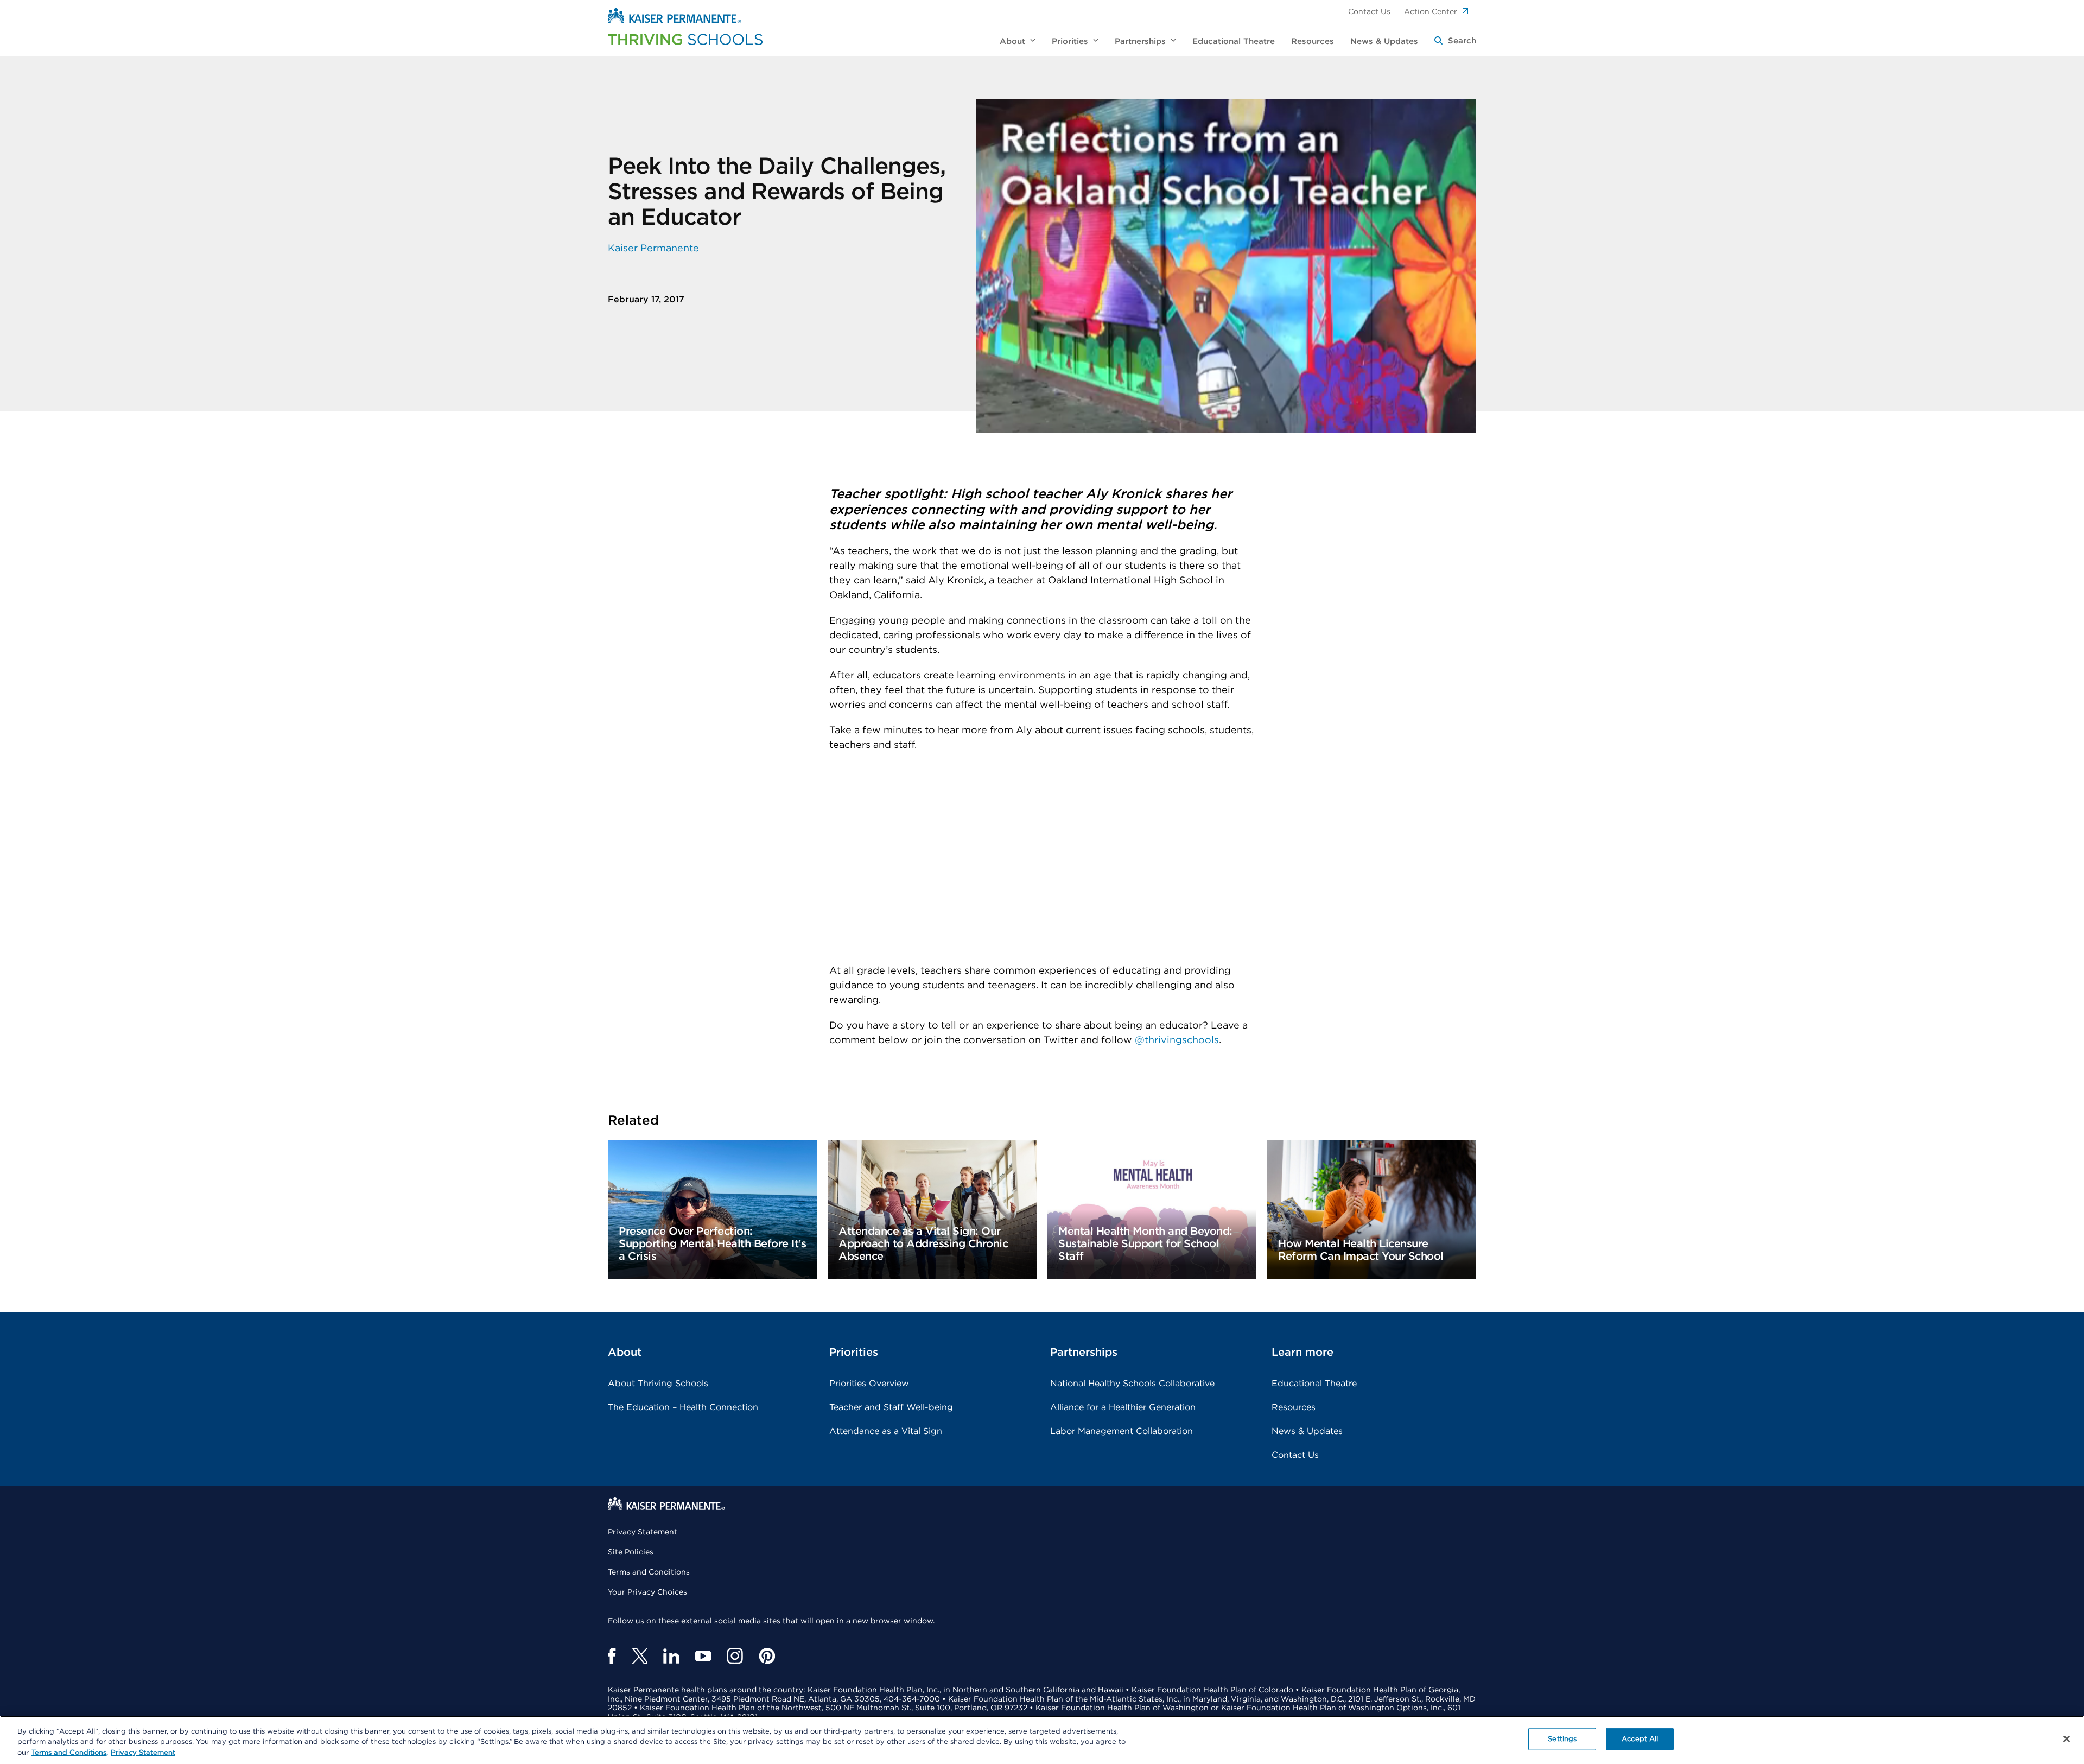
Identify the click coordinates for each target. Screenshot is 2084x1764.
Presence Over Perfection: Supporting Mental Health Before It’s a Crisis (712, 1244)
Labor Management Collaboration (1122, 1431)
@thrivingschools (1177, 1040)
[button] (1455, 42)
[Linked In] (671, 1656)
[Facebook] (612, 1656)
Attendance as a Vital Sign (886, 1431)
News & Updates (1307, 1431)
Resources (1294, 1407)
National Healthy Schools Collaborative (1132, 1384)
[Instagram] (735, 1656)
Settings (1562, 1739)
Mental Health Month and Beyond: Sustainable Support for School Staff (1145, 1244)
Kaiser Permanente (653, 249)
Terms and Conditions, (70, 1753)
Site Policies (631, 1552)
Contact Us (1369, 12)
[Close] (2067, 1738)
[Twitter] (640, 1656)
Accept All (1640, 1739)
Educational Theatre (1314, 1384)
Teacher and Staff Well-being (891, 1407)
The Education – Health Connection (683, 1407)
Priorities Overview (869, 1384)
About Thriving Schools (658, 1384)
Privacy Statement (643, 1532)
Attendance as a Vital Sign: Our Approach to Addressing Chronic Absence (923, 1244)
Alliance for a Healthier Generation (1123, 1407)
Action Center (1431, 12)
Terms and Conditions (649, 1572)
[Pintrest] (767, 1656)
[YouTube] (703, 1656)
